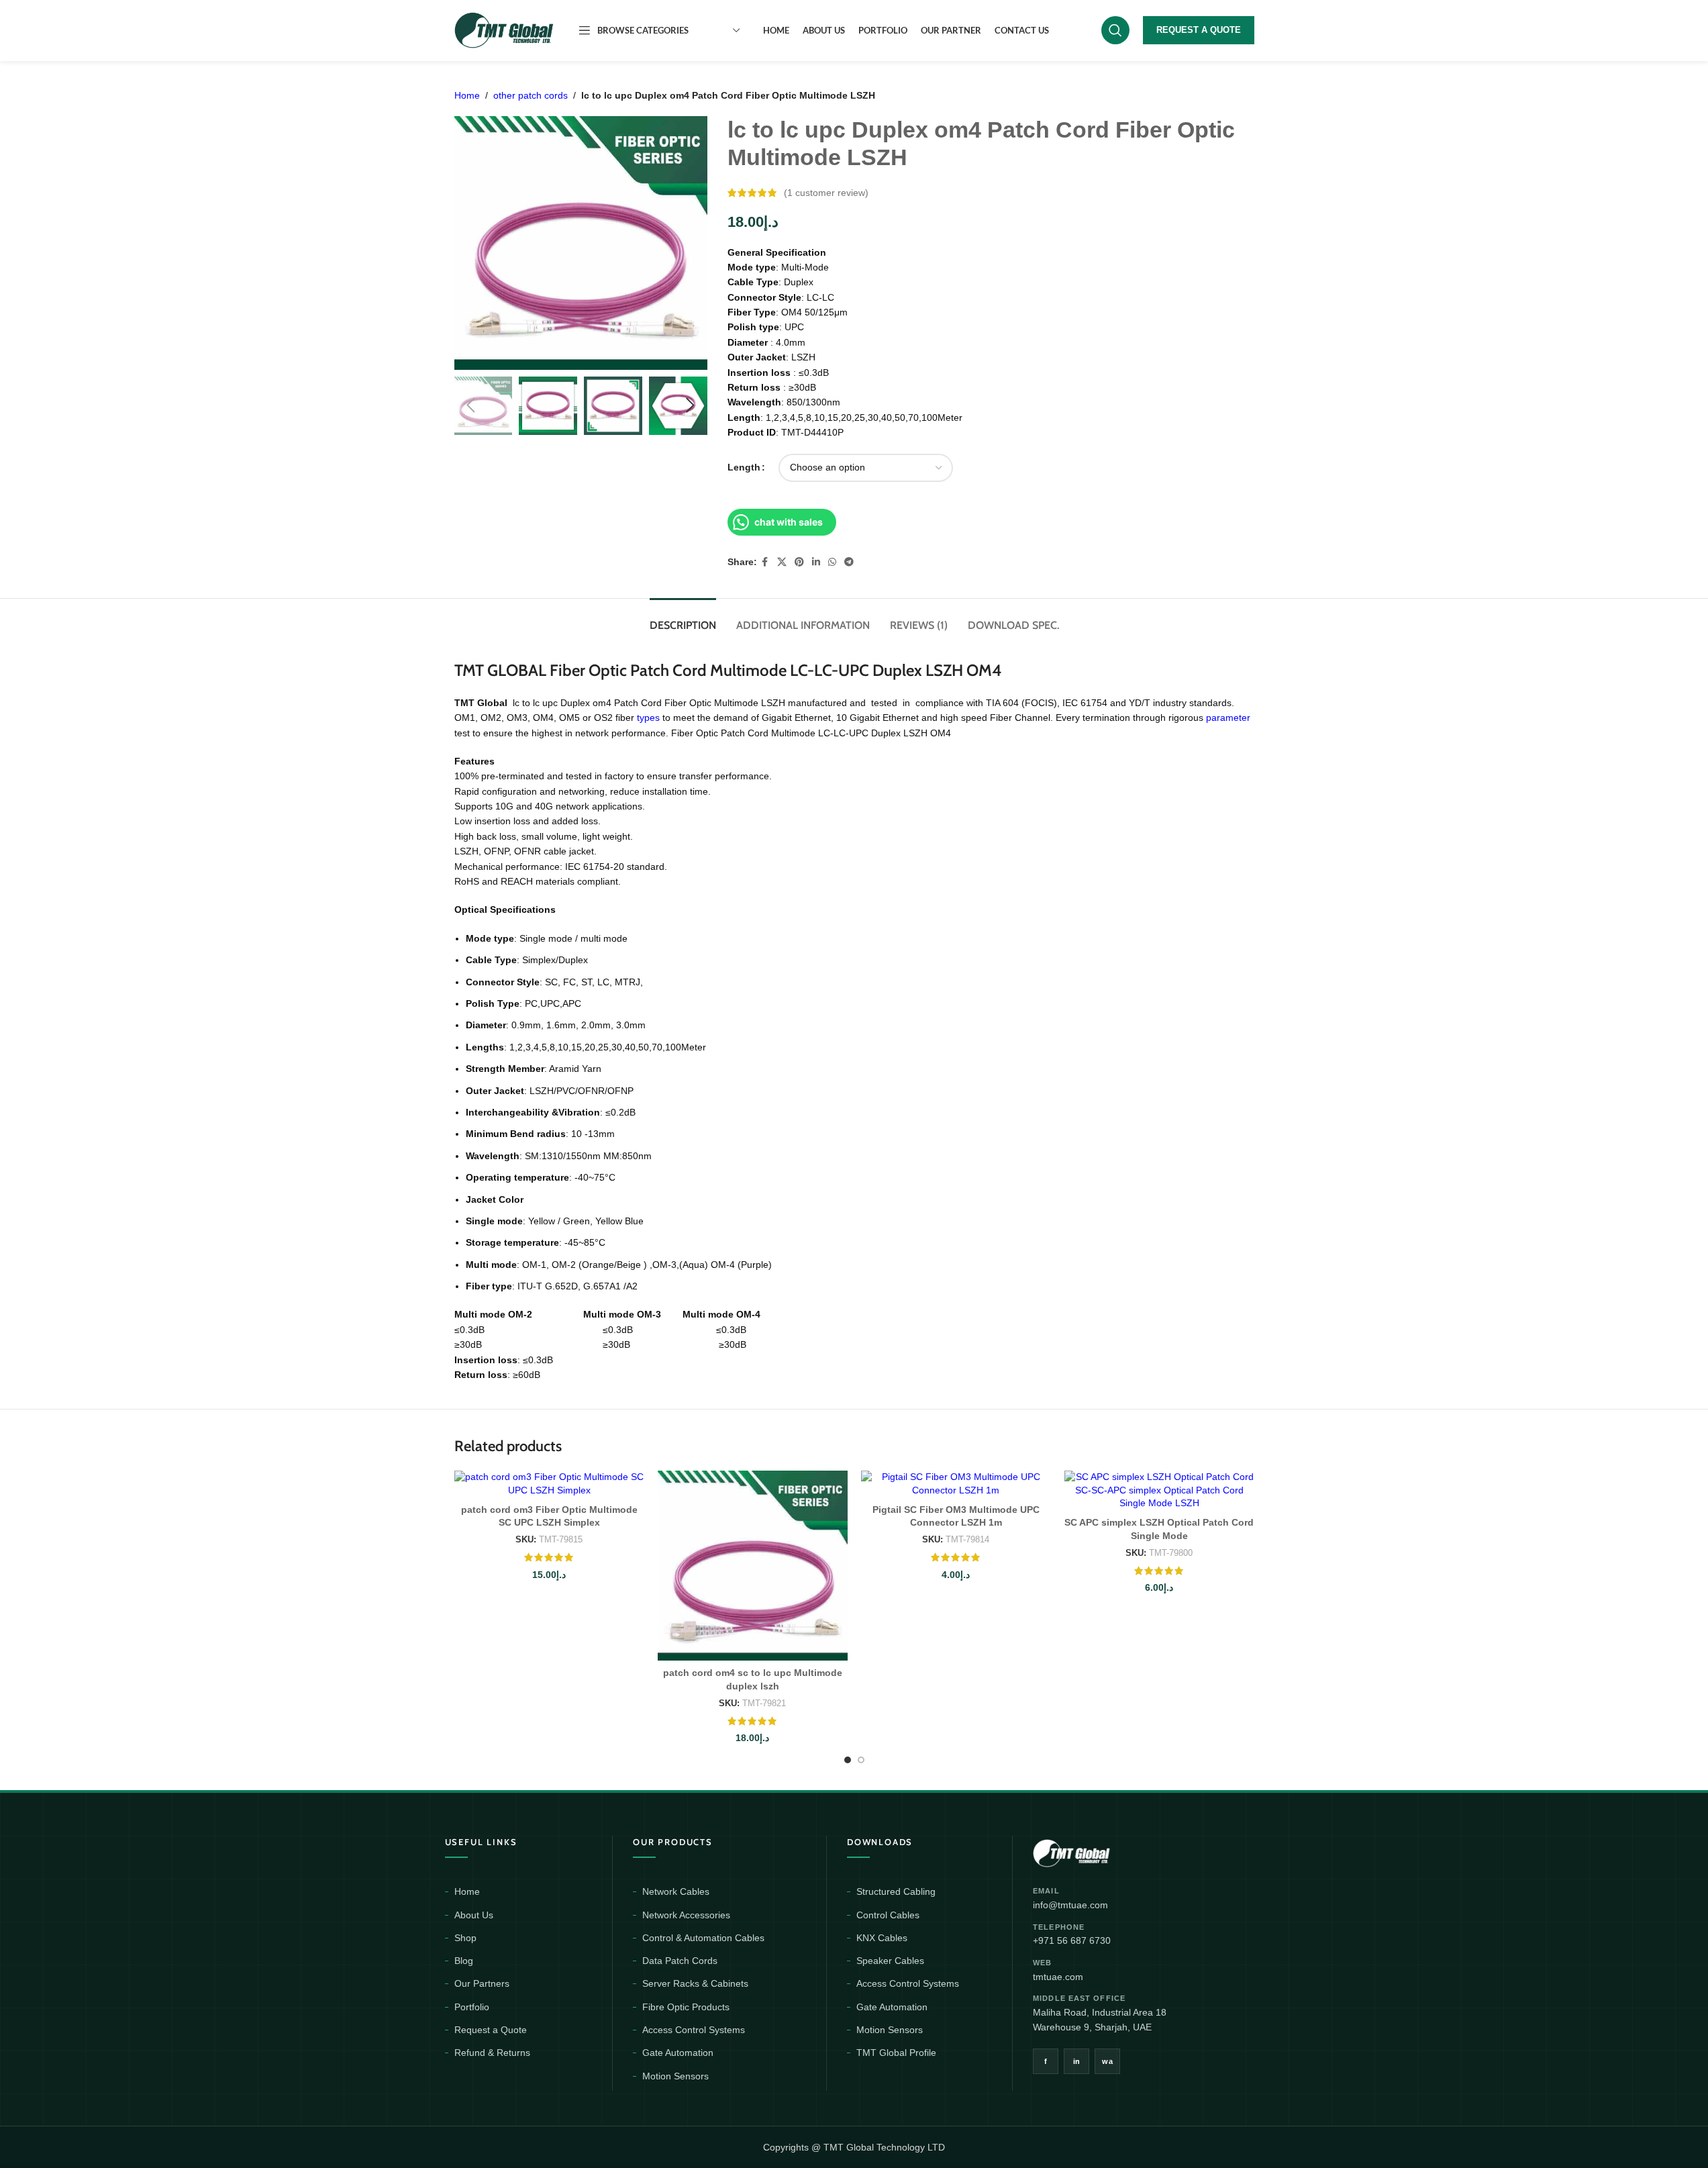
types (648, 718)
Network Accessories (686, 1915)
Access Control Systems (694, 2030)
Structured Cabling (896, 1891)
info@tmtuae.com (1070, 1905)
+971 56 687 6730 (1072, 1940)
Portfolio (472, 2007)
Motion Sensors (675, 2076)
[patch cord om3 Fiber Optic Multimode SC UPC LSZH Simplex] (549, 1484)
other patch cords (531, 95)
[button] (471, 405)
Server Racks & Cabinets (695, 1983)
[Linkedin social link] (816, 562)
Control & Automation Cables (703, 1938)
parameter (1228, 718)
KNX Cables (882, 1938)
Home (467, 95)
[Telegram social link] (849, 562)
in (1077, 2061)
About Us (474, 1915)
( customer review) (826, 193)
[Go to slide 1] (848, 1760)
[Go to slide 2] (861, 1760)
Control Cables (888, 1915)
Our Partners (482, 1983)
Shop (465, 1938)
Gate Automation (678, 2053)
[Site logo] (505, 30)
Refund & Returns (492, 2053)
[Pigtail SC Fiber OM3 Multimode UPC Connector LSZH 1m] (956, 1484)
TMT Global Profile (896, 2053)
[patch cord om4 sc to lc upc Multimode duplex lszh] (753, 1566)
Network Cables (676, 1891)
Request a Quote (491, 2030)
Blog (464, 1961)
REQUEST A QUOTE (1199, 30)
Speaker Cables (890, 1961)
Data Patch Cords (680, 1961)
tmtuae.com (1058, 1977)
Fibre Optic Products (686, 2007)
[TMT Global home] (1102, 1852)
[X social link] (782, 562)
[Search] (1115, 30)
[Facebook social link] (765, 562)
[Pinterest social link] (799, 562)
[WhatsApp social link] (832, 562)
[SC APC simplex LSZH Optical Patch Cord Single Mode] (1159, 1490)
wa (1107, 2061)
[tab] (683, 619)
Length (744, 467)
